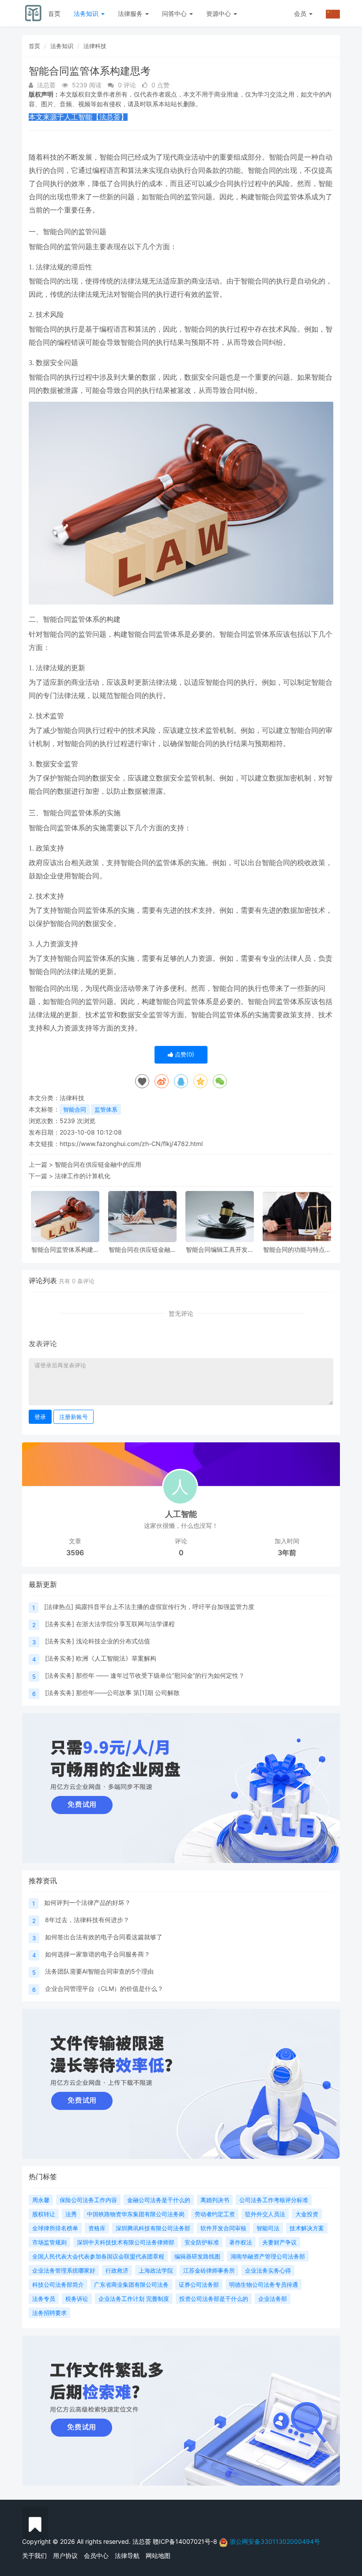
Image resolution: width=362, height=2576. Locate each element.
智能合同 (75, 1109)
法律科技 (95, 46)
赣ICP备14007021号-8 (186, 2541)
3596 (75, 1553)
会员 (300, 13)
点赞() (184, 1054)
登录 (40, 1417)
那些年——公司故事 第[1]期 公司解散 (128, 1693)
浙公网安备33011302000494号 (275, 2541)
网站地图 (158, 2555)
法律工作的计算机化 (83, 1176)
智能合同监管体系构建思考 (65, 1249)
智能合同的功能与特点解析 (297, 1249)
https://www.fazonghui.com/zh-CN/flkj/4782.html (131, 1144)
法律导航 (127, 2555)
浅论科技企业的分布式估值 (113, 1641)
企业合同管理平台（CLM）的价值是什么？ (104, 1988)
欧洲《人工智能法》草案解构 (116, 1658)
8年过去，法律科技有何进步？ (87, 1920)
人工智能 (181, 1514)
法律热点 (59, 1607)
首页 (54, 13)
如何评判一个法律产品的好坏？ (87, 1902)
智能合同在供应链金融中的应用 (98, 1164)
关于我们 (34, 2555)
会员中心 (96, 2555)
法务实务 (60, 1624)
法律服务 (131, 13)
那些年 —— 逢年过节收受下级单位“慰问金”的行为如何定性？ (160, 1675)
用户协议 (65, 2555)
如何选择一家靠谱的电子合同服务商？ (98, 1954)
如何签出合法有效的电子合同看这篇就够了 (104, 1937)
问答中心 (175, 13)
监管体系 (106, 1109)
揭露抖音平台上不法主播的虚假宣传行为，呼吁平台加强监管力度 (165, 1607)
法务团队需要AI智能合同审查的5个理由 (99, 1971)
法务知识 (87, 13)
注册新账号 (74, 1417)
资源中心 (219, 13)
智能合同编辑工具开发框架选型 (220, 1249)
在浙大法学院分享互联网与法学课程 (125, 1624)
